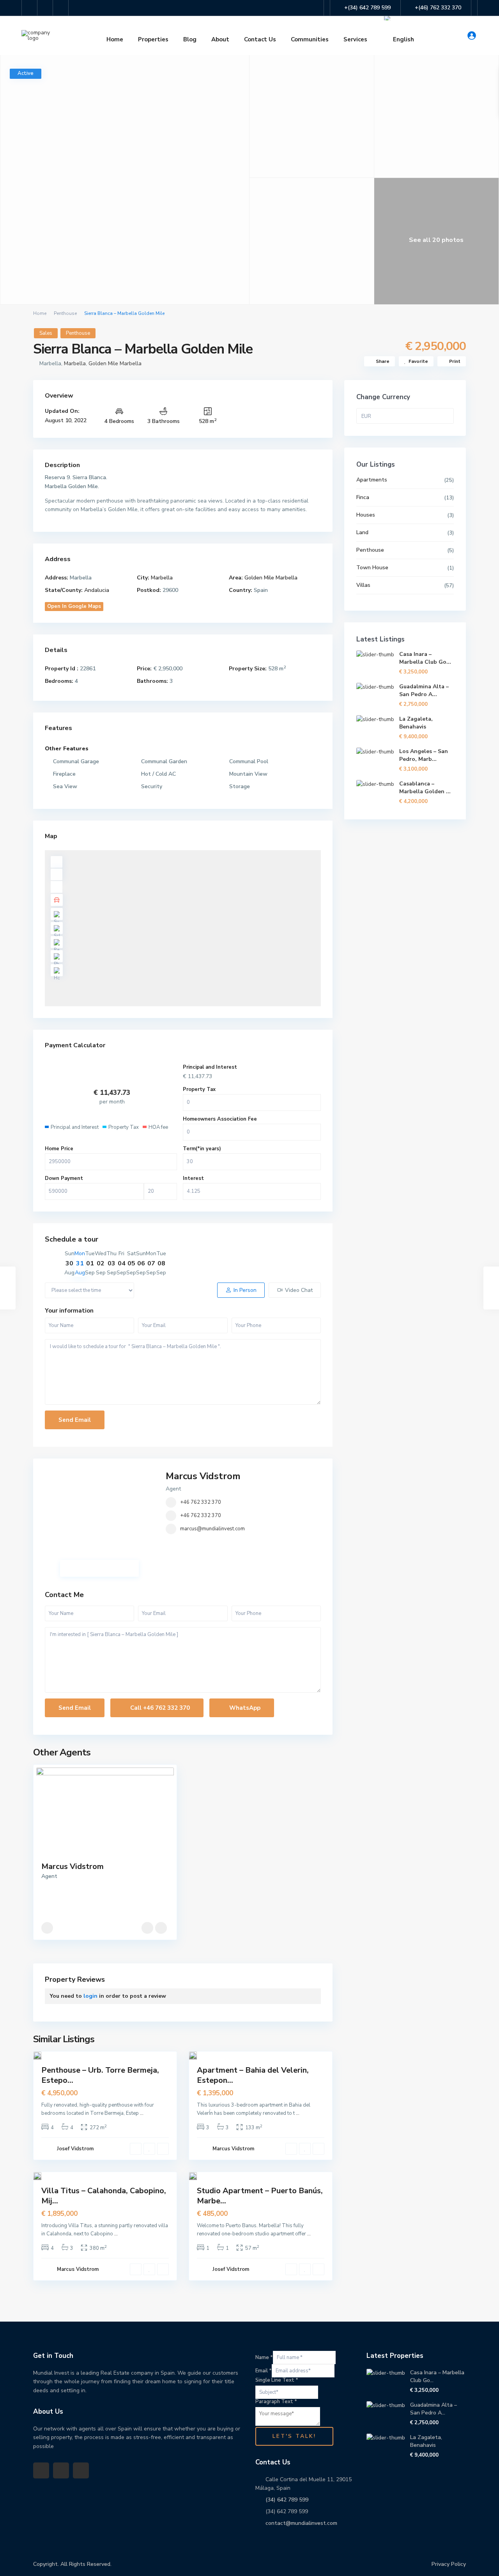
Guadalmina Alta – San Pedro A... (424, 690)
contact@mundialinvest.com (301, 2523)
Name (264, 2357)
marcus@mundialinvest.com (212, 1529)
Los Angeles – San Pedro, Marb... (424, 755)
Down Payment (64, 1178)
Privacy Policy (449, 2564)
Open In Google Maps (74, 606)
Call (159, 1708)
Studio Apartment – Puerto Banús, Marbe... (260, 2196)
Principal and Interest (210, 1067)
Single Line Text (277, 2380)
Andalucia (97, 590)
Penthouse (65, 313)
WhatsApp (244, 1708)
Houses (366, 515)
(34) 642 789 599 (287, 2500)
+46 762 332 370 (201, 1502)
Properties (153, 39)
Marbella (75, 363)
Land (362, 532)
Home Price (59, 1149)
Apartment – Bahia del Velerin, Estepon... (253, 2075)
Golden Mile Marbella (115, 363)
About (220, 39)
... (142, 2113)
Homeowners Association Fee (220, 1119)
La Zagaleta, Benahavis (416, 723)
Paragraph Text (276, 2402)
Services (355, 39)
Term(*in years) (202, 1149)
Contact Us (260, 39)
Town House (372, 568)
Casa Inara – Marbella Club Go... (425, 658)
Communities (310, 39)
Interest (193, 1178)
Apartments (372, 480)
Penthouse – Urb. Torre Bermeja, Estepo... (100, 2075)
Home (115, 39)
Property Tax (199, 1089)
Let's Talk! (294, 2436)
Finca (363, 497)
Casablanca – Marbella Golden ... (425, 788)
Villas (363, 585)
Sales (46, 333)
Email (264, 2371)
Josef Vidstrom (75, 2149)
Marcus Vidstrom (203, 1476)
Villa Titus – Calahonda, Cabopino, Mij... (104, 2196)
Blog (190, 39)
